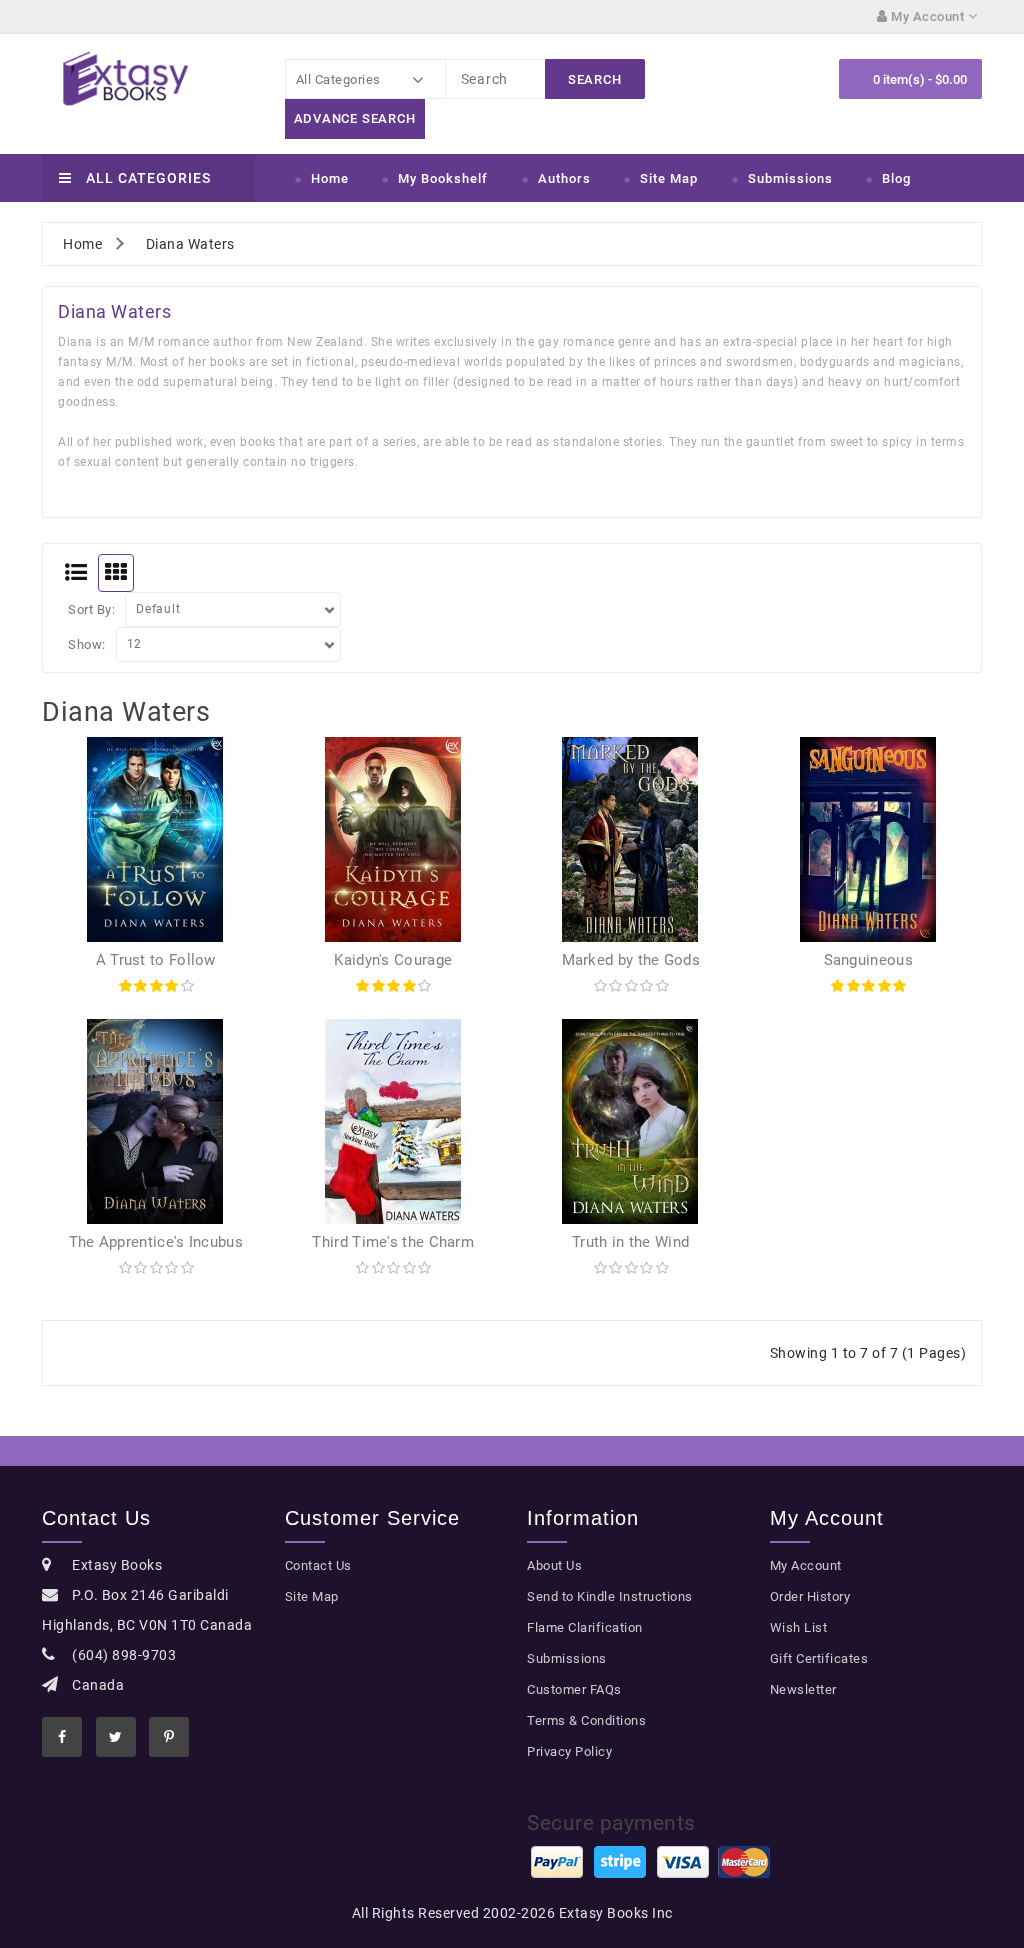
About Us (554, 1565)
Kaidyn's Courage (393, 960)
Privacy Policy (569, 1751)
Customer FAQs (574, 1689)
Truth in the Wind (630, 1242)
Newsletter (803, 1689)
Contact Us (318, 1565)
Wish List (799, 1627)
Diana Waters (190, 244)
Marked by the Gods (631, 960)
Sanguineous (868, 960)
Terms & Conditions (586, 1720)
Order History (810, 1596)
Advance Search (355, 118)
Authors (564, 178)
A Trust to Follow (156, 960)
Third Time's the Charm (393, 1242)
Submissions (790, 178)
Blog (896, 178)
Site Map (669, 178)
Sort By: (91, 609)
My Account (806, 1565)
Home (330, 178)
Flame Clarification (585, 1627)
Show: (87, 644)
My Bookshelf (443, 178)
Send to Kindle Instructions (610, 1596)
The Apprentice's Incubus (156, 1242)
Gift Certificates (819, 1658)
